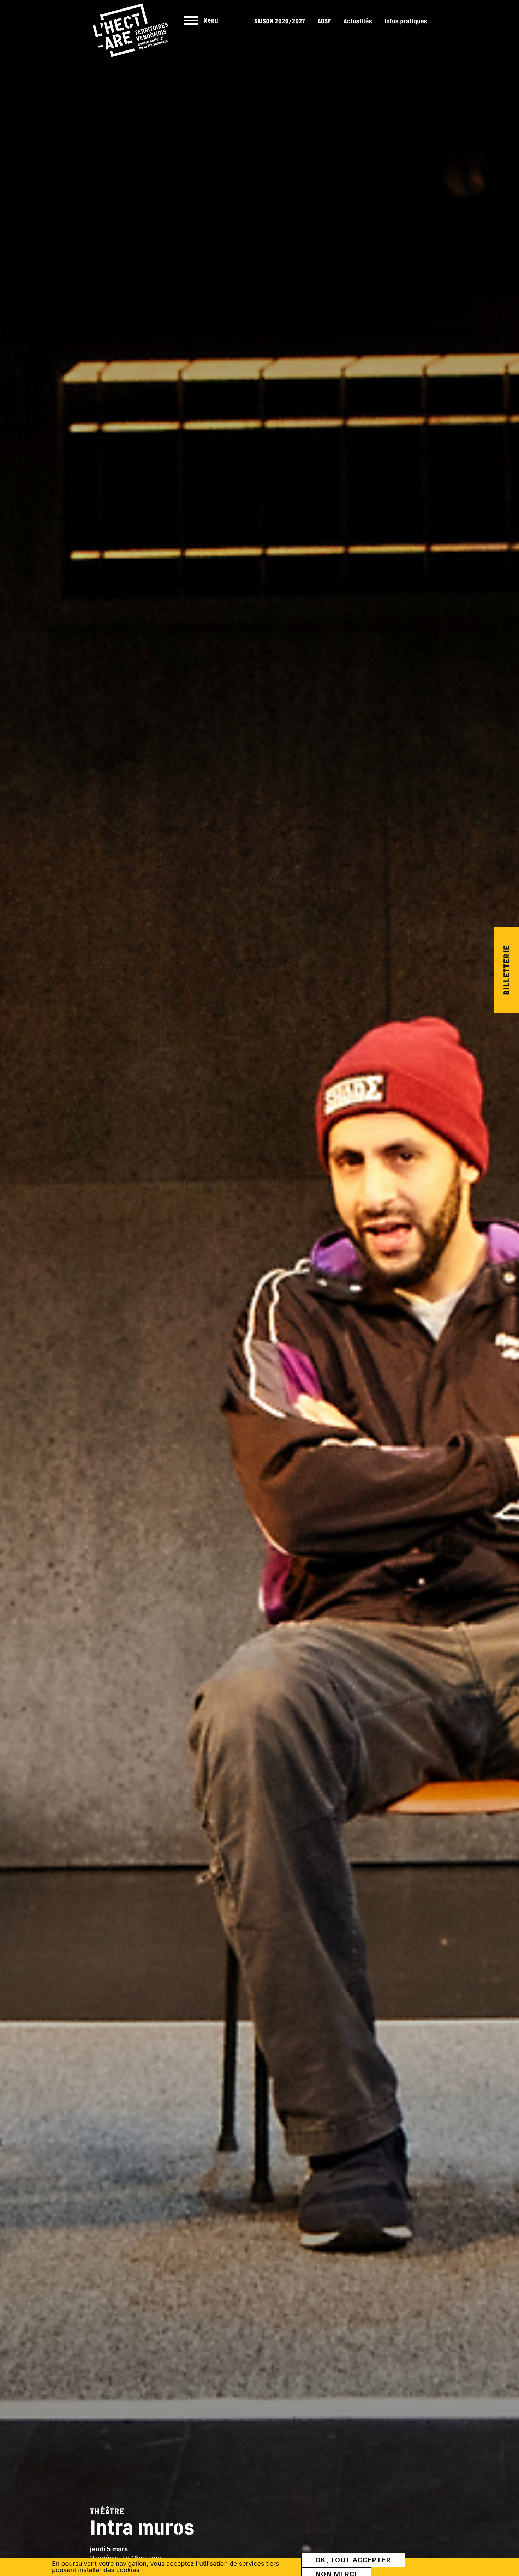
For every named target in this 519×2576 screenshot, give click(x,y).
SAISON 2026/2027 (280, 21)
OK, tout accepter (353, 2560)
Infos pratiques (406, 21)
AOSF (325, 21)
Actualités (358, 21)
